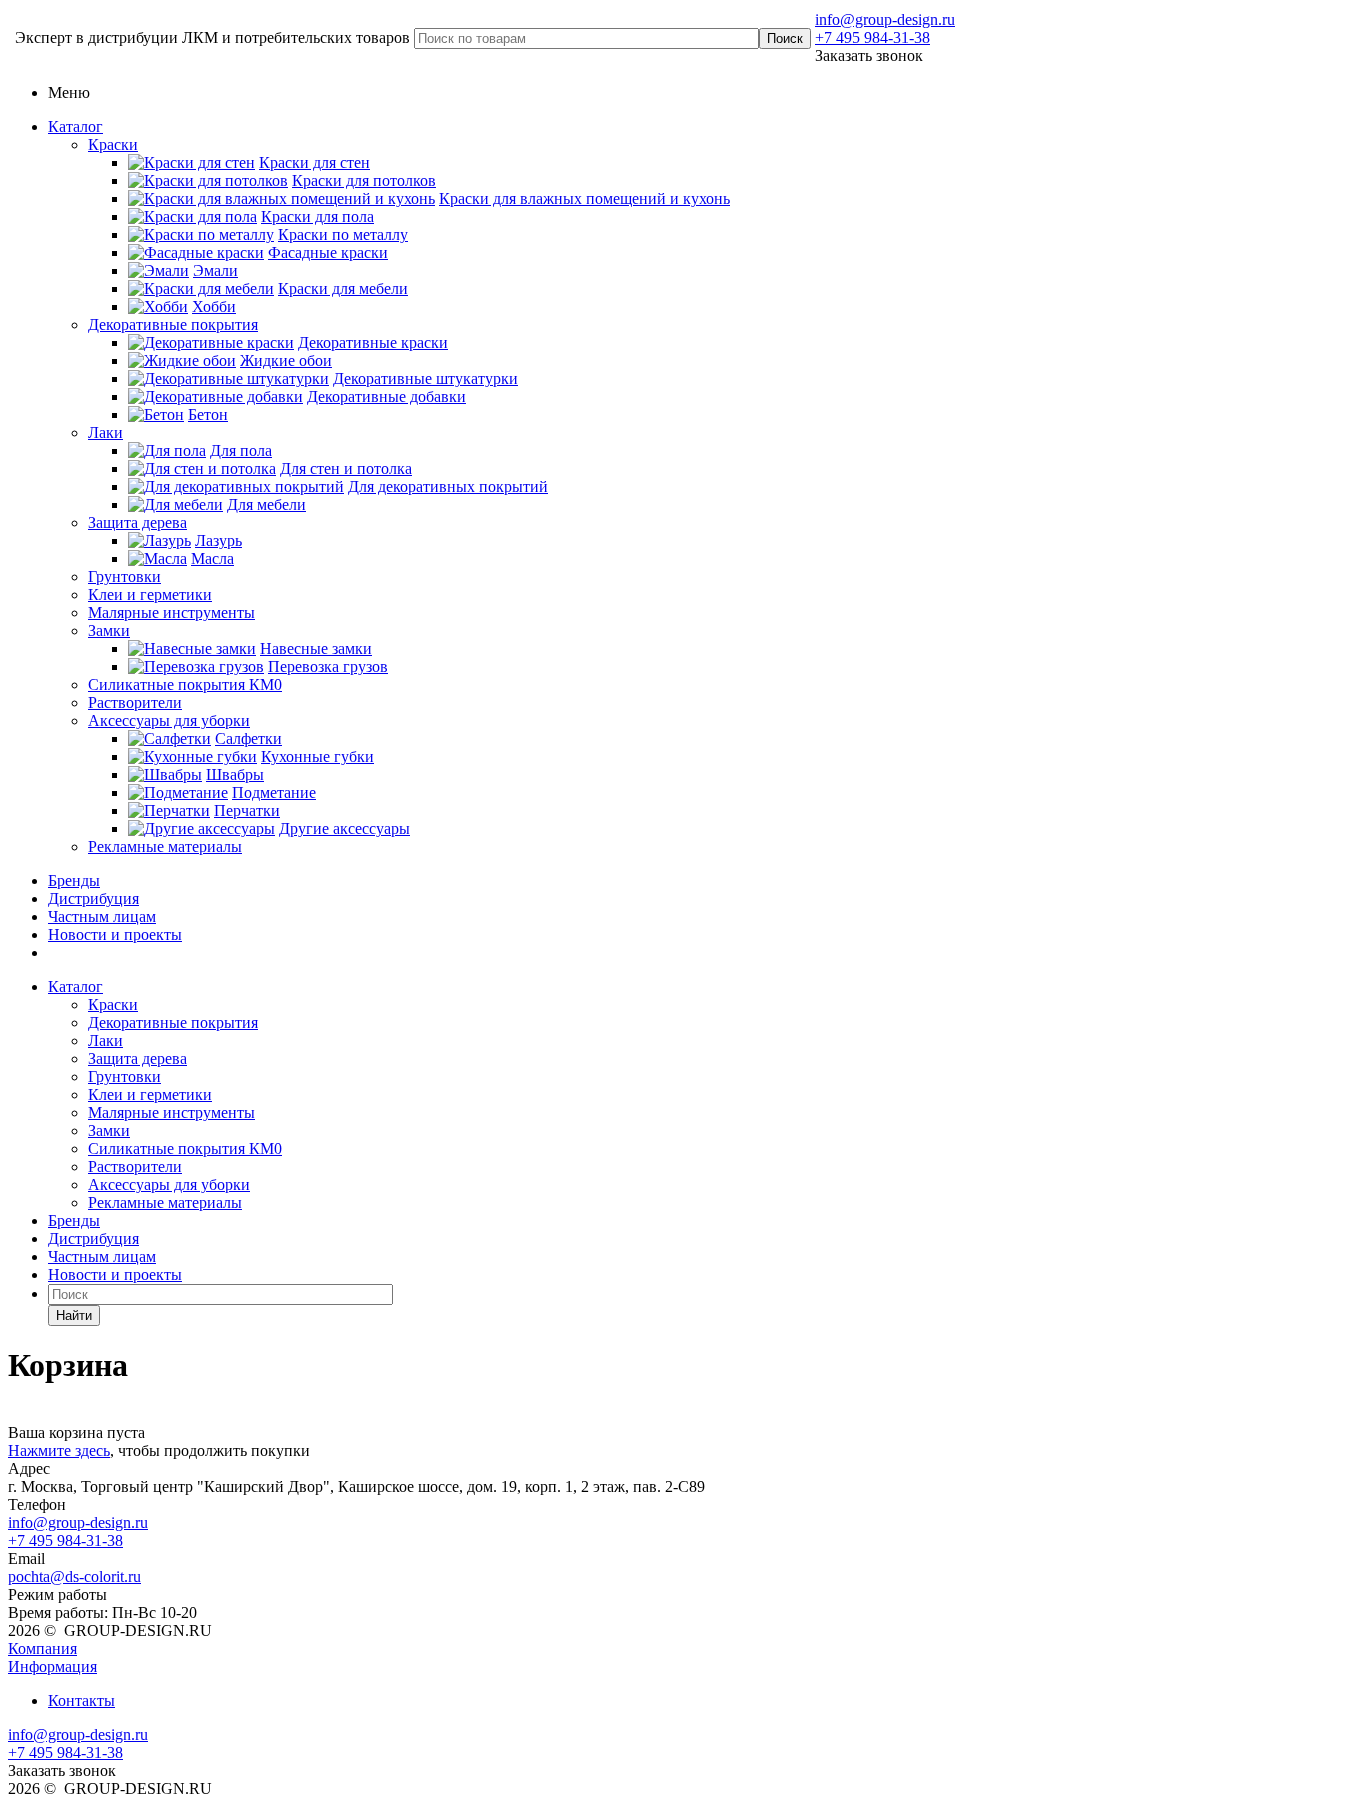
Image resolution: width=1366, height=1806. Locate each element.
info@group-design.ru (885, 19)
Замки (109, 630)
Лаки (105, 432)
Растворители (135, 702)
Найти (74, 1315)
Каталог (75, 126)
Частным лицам (102, 916)
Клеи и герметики (150, 594)
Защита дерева (137, 522)
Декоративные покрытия (173, 324)
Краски (113, 144)
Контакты (81, 1700)
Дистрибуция (93, 898)
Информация (52, 1666)
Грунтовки (124, 576)
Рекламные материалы (165, 846)
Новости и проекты (115, 934)
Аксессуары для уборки (169, 720)
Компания (42, 1648)
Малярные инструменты (171, 612)
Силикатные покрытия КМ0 (185, 684)
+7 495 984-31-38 (872, 37)
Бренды (74, 880)
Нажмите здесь (59, 1450)
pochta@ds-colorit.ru (74, 1576)
